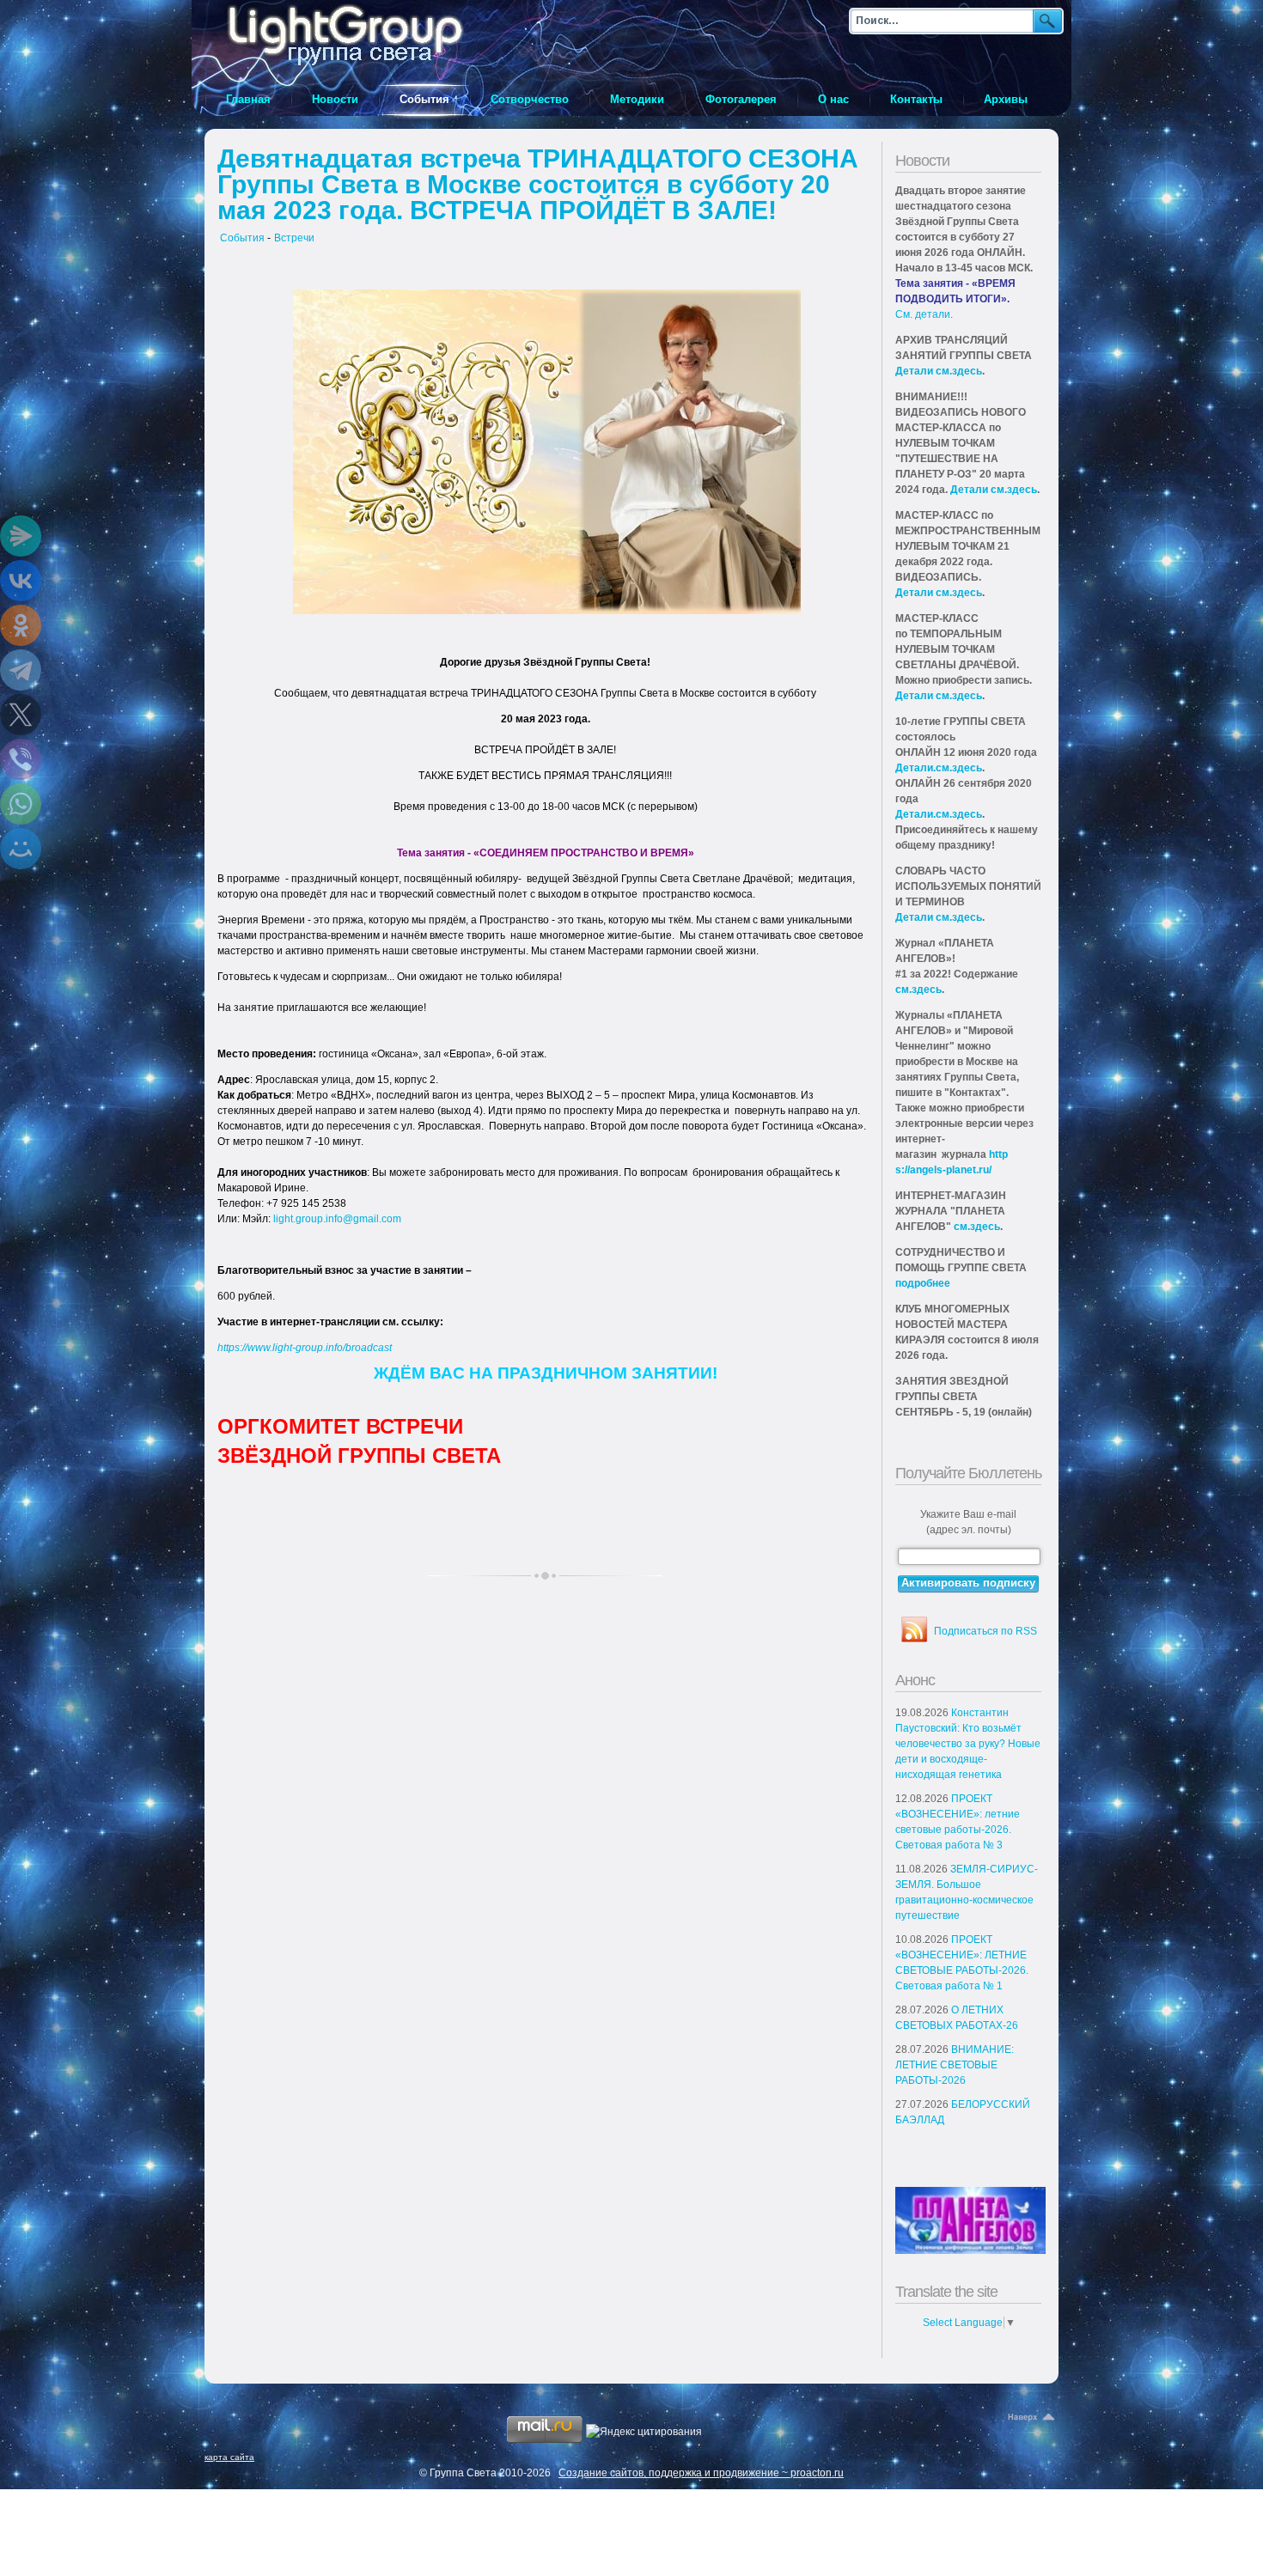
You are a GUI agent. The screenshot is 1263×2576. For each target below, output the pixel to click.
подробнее (923, 1283)
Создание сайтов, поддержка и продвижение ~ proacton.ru (701, 2473)
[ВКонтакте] (21, 581)
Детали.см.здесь (939, 768)
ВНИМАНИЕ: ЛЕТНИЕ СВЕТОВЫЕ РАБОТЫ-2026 (955, 2065)
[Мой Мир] (21, 849)
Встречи (294, 238)
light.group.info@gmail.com (337, 1219)
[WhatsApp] (21, 804)
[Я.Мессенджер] (21, 536)
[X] (21, 715)
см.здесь (918, 990)
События (242, 238)
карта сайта (229, 2457)
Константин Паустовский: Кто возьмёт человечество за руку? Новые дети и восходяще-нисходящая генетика (968, 1744)
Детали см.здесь (939, 371)
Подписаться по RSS (985, 1631)
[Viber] (21, 759)
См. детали (923, 314)
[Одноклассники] (21, 625)
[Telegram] (21, 670)
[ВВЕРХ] (1033, 2418)
